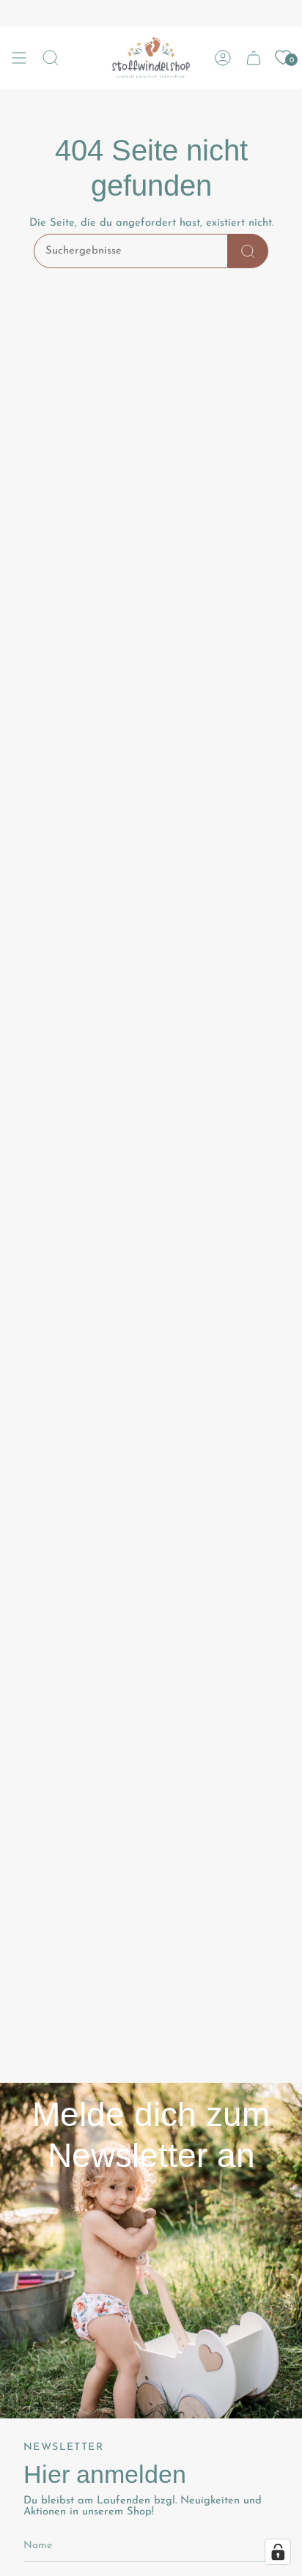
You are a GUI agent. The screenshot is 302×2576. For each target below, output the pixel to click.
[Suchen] (248, 251)
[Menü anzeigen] (19, 58)
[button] (51, 58)
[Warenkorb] (254, 58)
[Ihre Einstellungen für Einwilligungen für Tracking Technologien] (278, 2552)
